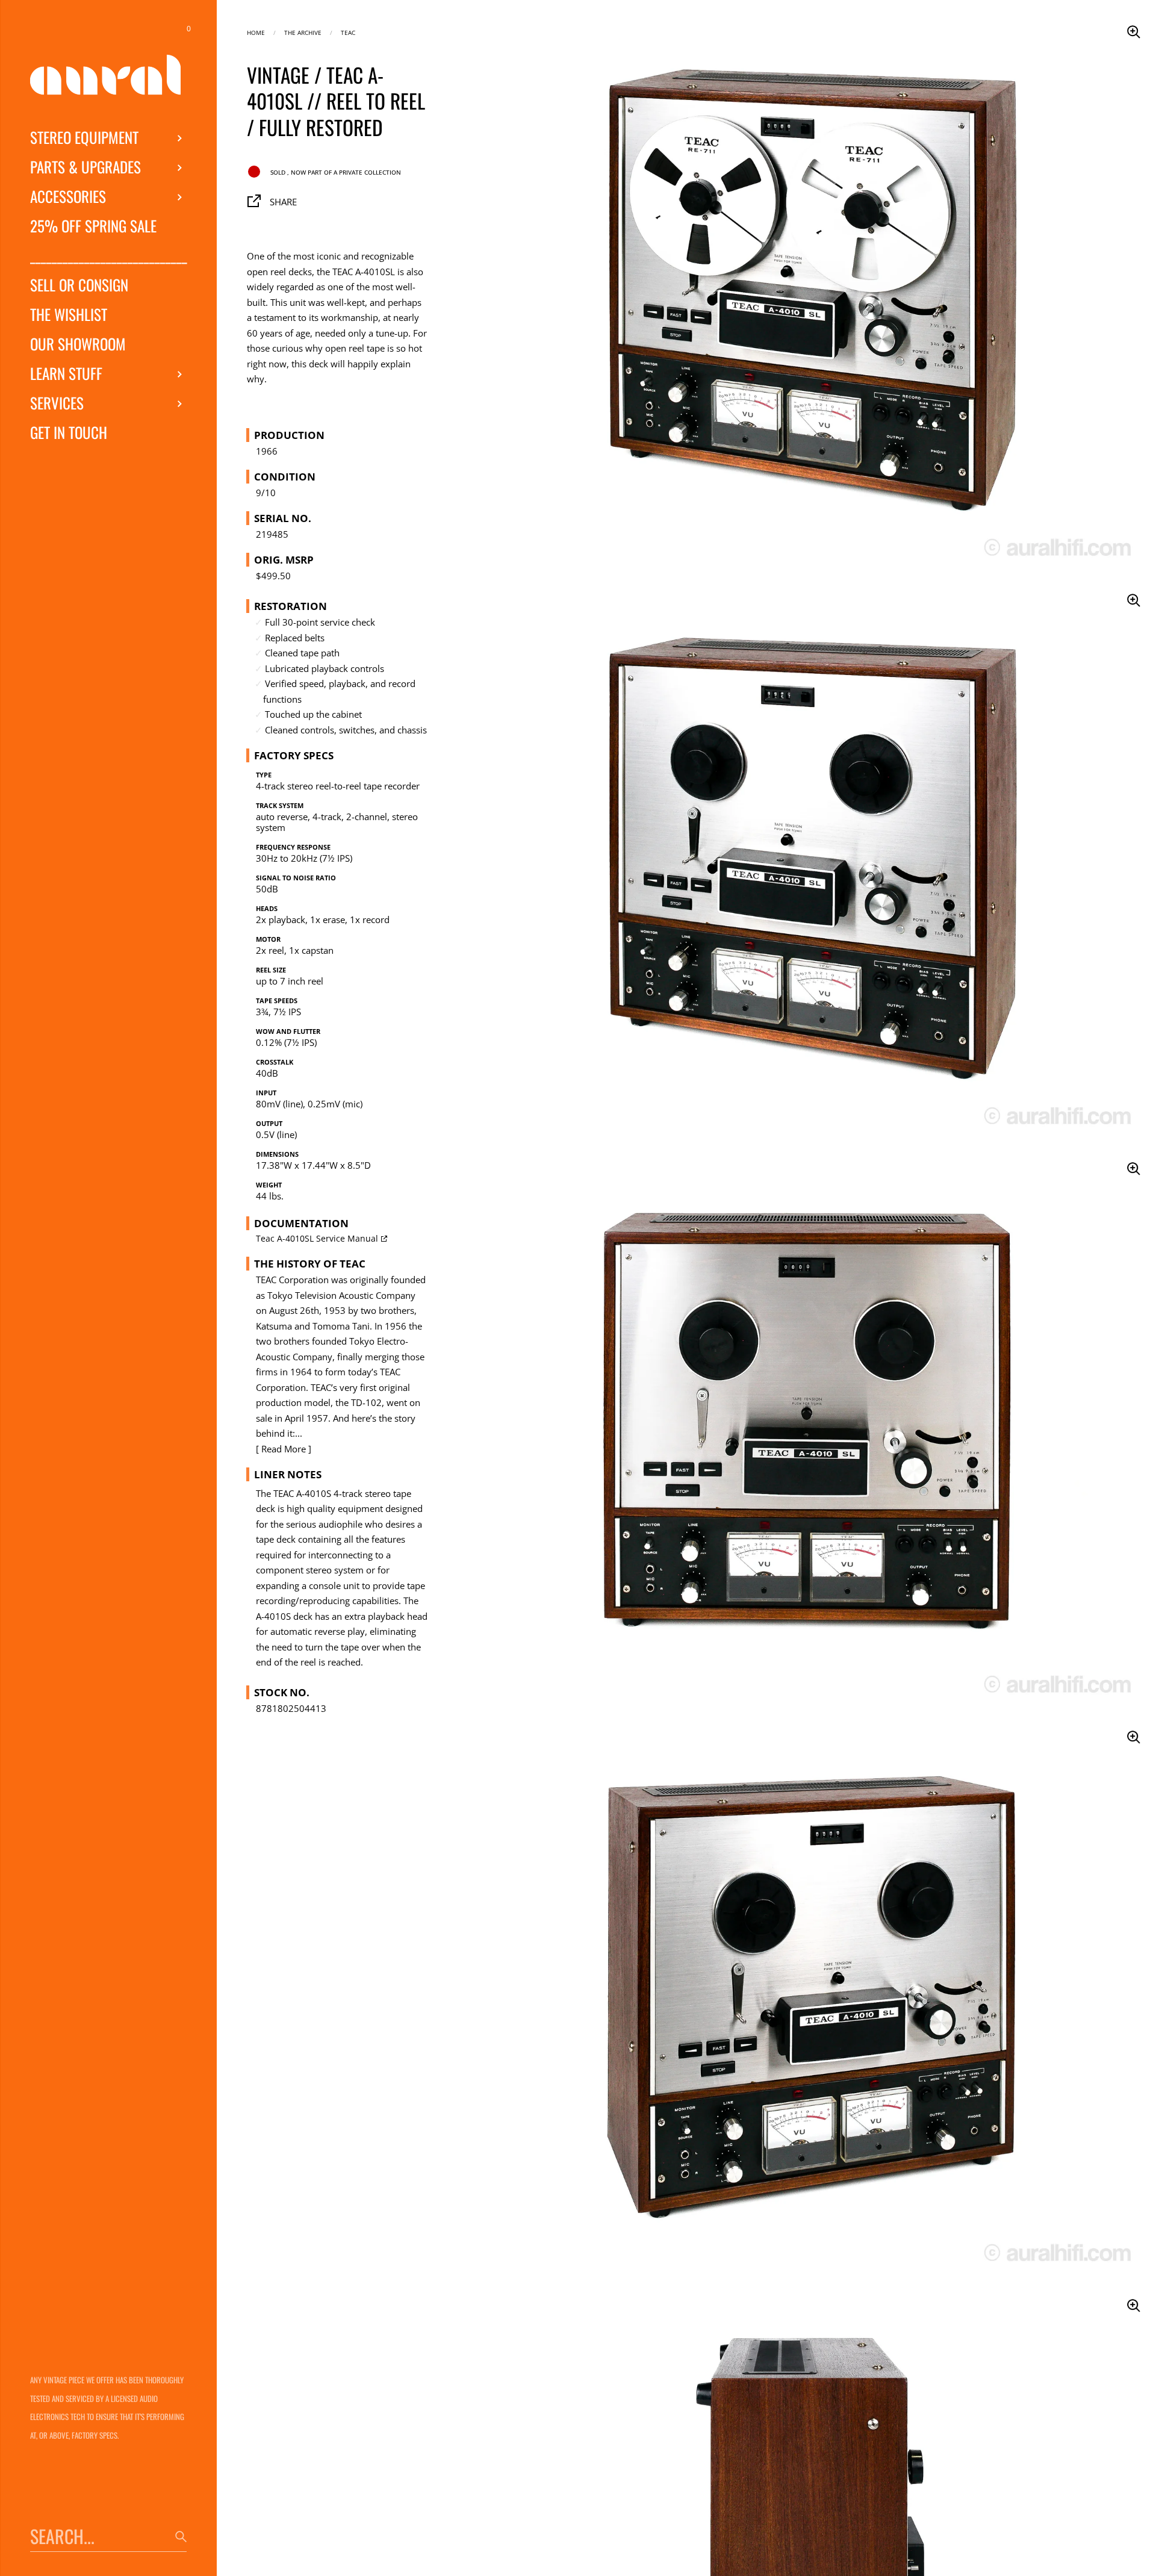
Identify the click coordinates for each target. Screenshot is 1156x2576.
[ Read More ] (284, 1449)
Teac (348, 32)
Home (256, 32)
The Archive (303, 32)
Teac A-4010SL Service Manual (317, 1239)
